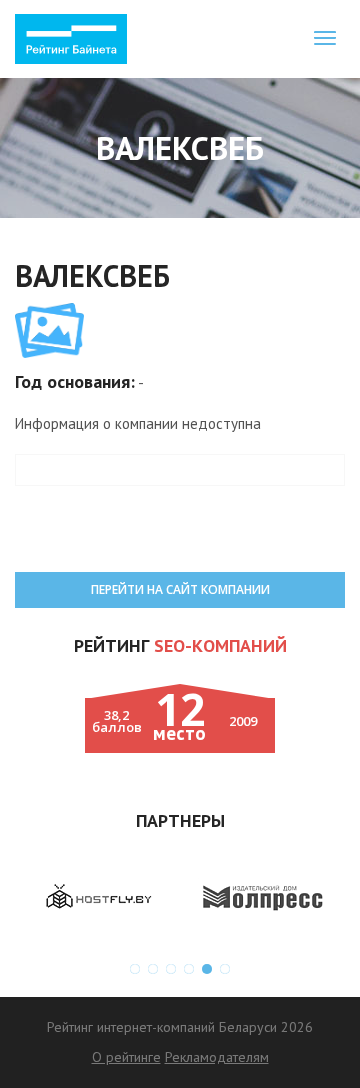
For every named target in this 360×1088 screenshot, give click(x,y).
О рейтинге (126, 1057)
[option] (97, 897)
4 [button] (189, 969)
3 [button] (171, 969)
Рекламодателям (217, 1057)
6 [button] (225, 969)
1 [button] (135, 969)
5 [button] (207, 969)
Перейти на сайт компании (180, 589)
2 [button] (153, 969)
